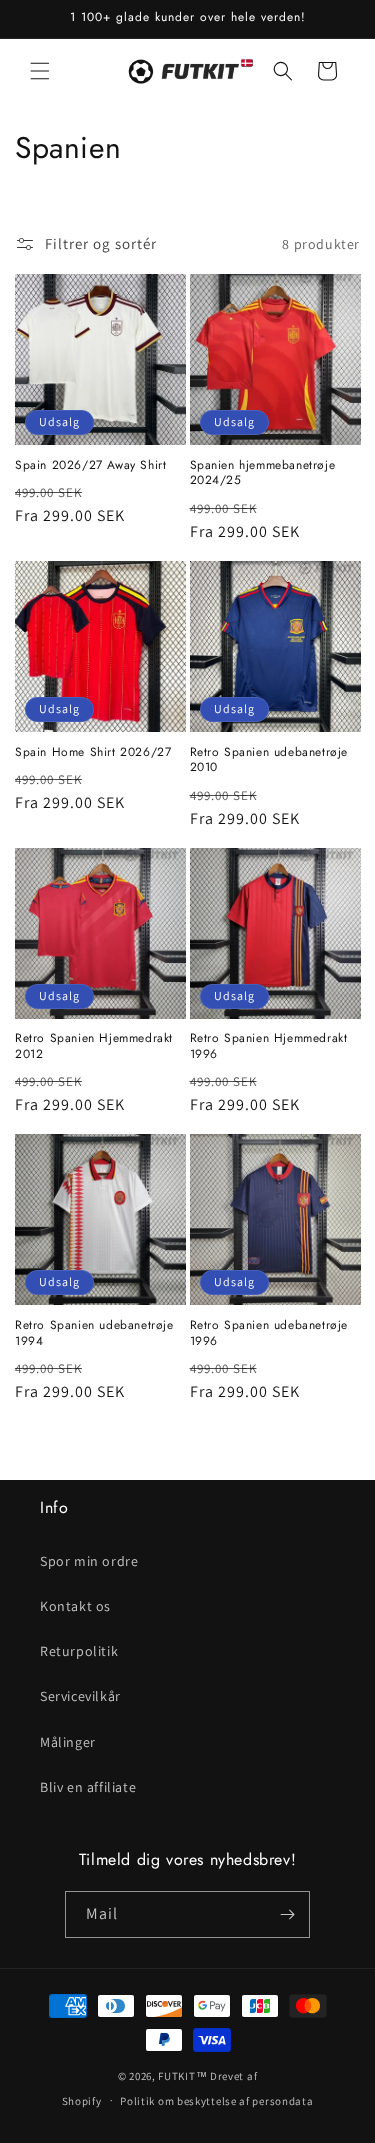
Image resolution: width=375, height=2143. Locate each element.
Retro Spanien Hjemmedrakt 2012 (94, 1046)
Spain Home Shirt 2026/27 (93, 753)
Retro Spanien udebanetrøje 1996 (269, 1333)
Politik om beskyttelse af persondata (216, 2101)
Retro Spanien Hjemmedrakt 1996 (269, 1046)
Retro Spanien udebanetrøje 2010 (269, 760)
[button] (40, 71)
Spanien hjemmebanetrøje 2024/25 (263, 473)
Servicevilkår (80, 1696)
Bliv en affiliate (88, 1787)
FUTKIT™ (182, 2076)
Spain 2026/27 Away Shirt (90, 466)
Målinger (68, 1742)
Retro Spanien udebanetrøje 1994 (94, 1333)
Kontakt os (75, 1606)
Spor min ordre (89, 1561)
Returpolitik (79, 1651)
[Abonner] (287, 1914)
